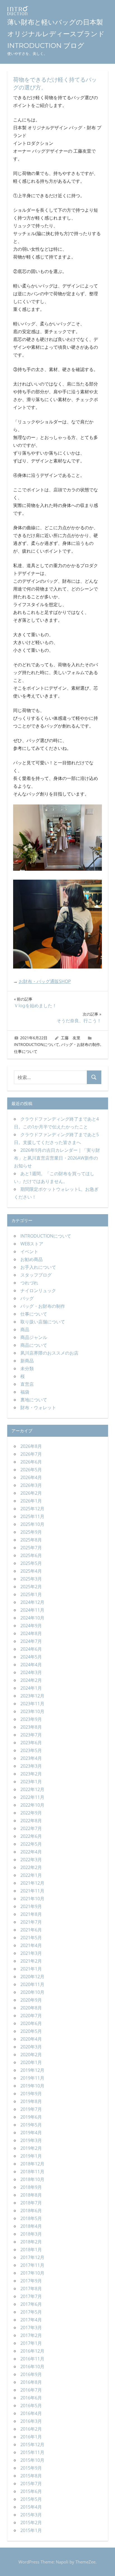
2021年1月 (31, 1969)
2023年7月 (31, 1735)
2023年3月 (31, 1766)
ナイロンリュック (38, 1291)
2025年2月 (31, 1587)
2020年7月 (31, 2016)
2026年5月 (31, 1470)
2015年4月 (31, 2507)
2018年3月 (31, 2234)
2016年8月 (31, 2382)
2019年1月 (31, 2156)
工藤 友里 (71, 1038)
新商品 (27, 1361)
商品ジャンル (34, 1337)
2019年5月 (31, 2125)
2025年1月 (31, 1594)
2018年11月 (32, 2172)
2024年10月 (32, 1618)
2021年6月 (31, 1930)
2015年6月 (31, 2491)
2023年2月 (31, 1774)
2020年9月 (31, 2000)
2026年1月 (31, 1501)
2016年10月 (32, 2367)
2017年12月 (32, 2257)
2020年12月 (32, 1977)
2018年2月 (31, 2242)
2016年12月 (32, 2351)
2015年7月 (31, 2484)
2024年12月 (32, 1602)
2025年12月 (32, 1509)
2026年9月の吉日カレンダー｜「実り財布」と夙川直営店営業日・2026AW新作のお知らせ (57, 1158)
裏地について (34, 1400)
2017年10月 (32, 2273)
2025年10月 (32, 1524)
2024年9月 (31, 1626)
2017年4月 (31, 2320)
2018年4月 (31, 2226)
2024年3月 (31, 1672)
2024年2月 (31, 1680)
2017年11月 (32, 2265)
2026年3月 (31, 1485)
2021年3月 (31, 1953)
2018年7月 (31, 2203)
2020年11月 (32, 1984)
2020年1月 (31, 2062)
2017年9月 (31, 2281)
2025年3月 (31, 1579)
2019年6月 (31, 2117)
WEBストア (32, 1244)
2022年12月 (32, 1789)
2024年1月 (31, 1688)
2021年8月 (31, 1914)
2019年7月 (31, 2109)
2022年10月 (32, 1805)
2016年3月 (31, 2421)
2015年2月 (31, 2523)
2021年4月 (31, 1945)
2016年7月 (31, 2390)
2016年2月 (31, 2429)
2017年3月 (31, 2328)
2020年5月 (31, 2031)
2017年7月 (31, 2296)
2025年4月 (31, 1571)
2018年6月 (31, 2211)
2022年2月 (31, 1867)
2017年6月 (31, 2304)
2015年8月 (31, 2476)
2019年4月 (31, 2133)
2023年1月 (31, 1782)
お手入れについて (38, 1267)
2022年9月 (31, 1813)
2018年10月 (32, 2179)
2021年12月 (32, 1883)
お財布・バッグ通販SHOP (45, 981)
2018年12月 (32, 2164)
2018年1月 (31, 2250)
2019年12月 (32, 2070)
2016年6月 (31, 2398)
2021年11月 (32, 1891)
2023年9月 (31, 1719)
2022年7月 (31, 1828)
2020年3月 (31, 2047)
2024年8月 (31, 1633)
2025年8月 (31, 1540)
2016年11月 (32, 2359)
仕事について (26, 1051)
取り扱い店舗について (43, 1322)
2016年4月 (31, 2413)
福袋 (25, 1392)
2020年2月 (31, 2055)
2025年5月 (31, 1563)
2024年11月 (32, 1610)
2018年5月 (31, 2218)
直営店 (27, 1384)
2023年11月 (32, 1704)
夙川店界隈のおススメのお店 (49, 1353)
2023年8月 (31, 1727)
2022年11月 (32, 1797)
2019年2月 (31, 2148)
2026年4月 (31, 1477)
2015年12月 (32, 2445)
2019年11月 (32, 2078)
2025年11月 (32, 1516)
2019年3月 (31, 2140)
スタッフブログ (36, 1275)
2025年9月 (31, 1532)
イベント (29, 1252)
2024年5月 (31, 1657)
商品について (34, 1345)
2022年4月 (31, 1852)
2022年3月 (31, 1860)
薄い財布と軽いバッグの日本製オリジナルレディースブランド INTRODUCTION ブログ (56, 34)
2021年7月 (31, 1922)
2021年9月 (31, 1906)
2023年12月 (32, 1696)
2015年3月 (31, 2515)
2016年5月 (31, 2406)
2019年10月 (32, 2086)
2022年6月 (31, 1836)
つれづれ (29, 1283)
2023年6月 (31, 1743)
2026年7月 (31, 1454)
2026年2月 (31, 1493)
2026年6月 (31, 1462)
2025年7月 (31, 1548)
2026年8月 (31, 1446)
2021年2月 (31, 1961)
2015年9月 (31, 2468)
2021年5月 (31, 1938)
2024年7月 (31, 1641)
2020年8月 (31, 2008)
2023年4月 (31, 1758)
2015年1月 (31, 2530)
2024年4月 (31, 1665)
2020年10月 (32, 1992)
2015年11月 (32, 2452)
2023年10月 (32, 1711)
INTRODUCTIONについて (37, 1044)
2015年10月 (32, 2460)
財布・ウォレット (38, 1407)
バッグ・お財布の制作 (81, 1044)
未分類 (27, 1368)
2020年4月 (31, 2039)
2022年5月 (31, 1844)
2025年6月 (31, 1555)
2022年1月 (31, 1875)
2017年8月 (31, 2289)
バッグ (27, 1298)
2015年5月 (31, 2499)
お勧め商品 (32, 1259)
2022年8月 (31, 1821)
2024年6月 (31, 1649)
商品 (25, 1330)
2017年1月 (31, 2343)
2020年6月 (31, 2023)
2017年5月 (31, 2312)
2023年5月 (31, 1750)
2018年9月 (31, 2187)
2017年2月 (31, 2335)
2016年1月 (31, 2437)
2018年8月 (31, 2195)
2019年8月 (31, 2101)
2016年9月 (31, 2374)
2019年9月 (31, 2094)
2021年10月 (32, 1899)
